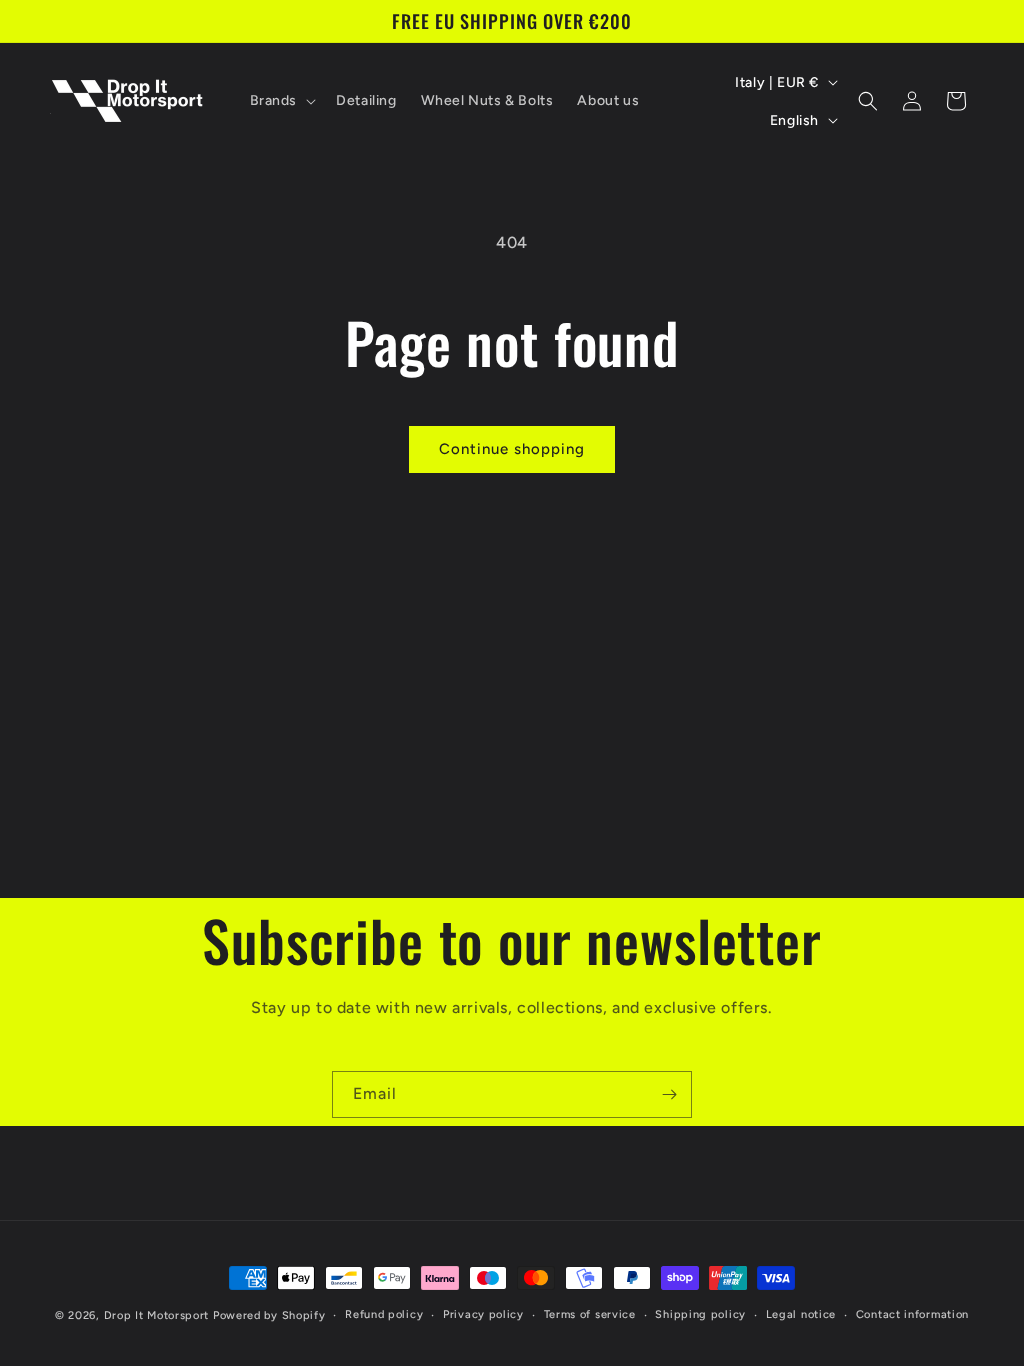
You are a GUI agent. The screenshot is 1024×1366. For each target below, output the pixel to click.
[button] (281, 101)
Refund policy (384, 1314)
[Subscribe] (669, 1094)
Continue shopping (512, 449)
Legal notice (801, 1314)
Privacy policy (483, 1314)
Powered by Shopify (269, 1315)
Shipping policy (700, 1314)
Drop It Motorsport (157, 1315)
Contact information (912, 1314)
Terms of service (590, 1314)
